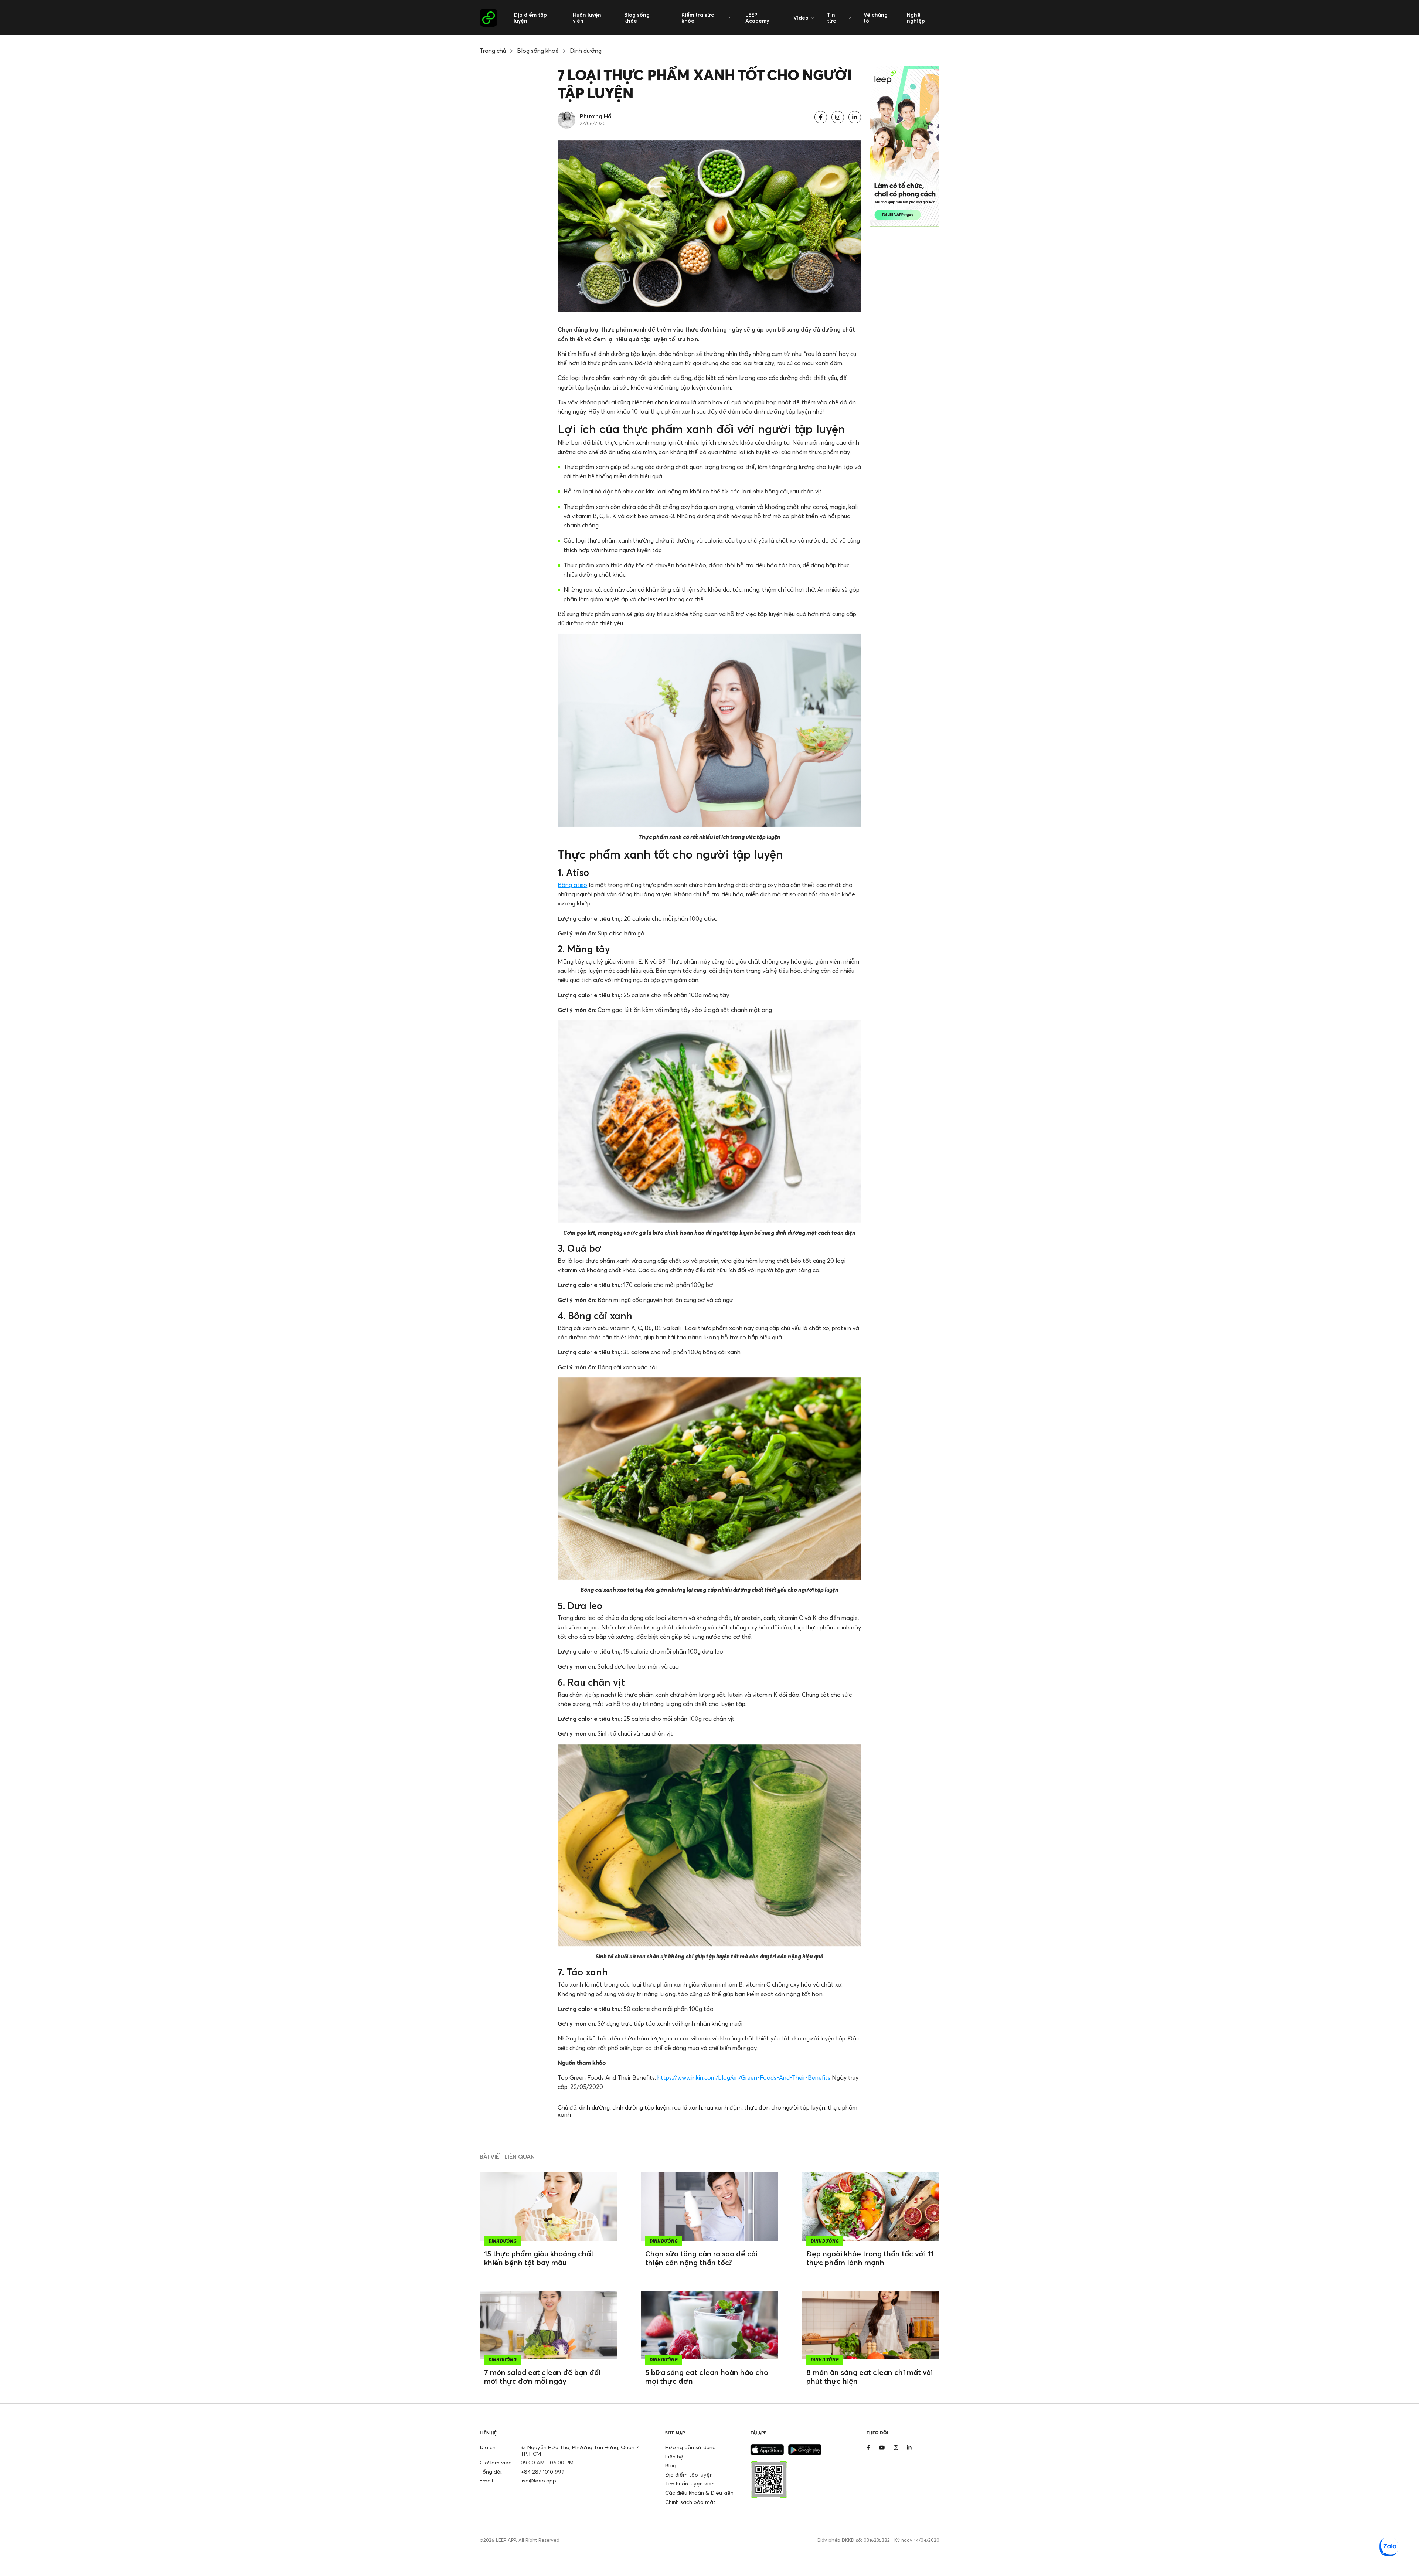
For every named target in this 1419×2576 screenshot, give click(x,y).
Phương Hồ (596, 116)
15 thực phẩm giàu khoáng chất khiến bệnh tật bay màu (539, 2258)
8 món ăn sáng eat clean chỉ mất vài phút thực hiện (870, 2377)
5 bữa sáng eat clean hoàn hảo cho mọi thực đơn (707, 2377)
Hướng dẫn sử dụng (690, 2447)
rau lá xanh (687, 2107)
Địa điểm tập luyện (530, 18)
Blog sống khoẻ (538, 51)
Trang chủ (493, 51)
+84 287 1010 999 (543, 2472)
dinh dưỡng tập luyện (641, 2107)
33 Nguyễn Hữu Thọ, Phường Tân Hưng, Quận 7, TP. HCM (580, 2450)
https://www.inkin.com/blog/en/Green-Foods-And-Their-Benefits (744, 2077)
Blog (671, 2465)
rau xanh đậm (723, 2107)
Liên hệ (674, 2456)
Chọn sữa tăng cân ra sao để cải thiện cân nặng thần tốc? (701, 2258)
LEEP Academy (757, 18)
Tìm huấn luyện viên (690, 2483)
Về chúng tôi (876, 18)
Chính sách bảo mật (690, 2502)
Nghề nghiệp (916, 18)
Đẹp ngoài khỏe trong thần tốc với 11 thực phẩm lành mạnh (870, 2258)
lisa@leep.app (538, 2480)
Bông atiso (572, 885)
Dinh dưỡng (586, 51)
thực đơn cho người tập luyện (785, 2107)
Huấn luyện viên (587, 18)
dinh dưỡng (594, 2107)
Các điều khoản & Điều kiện (699, 2493)
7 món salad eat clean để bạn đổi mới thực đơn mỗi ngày (542, 2377)
